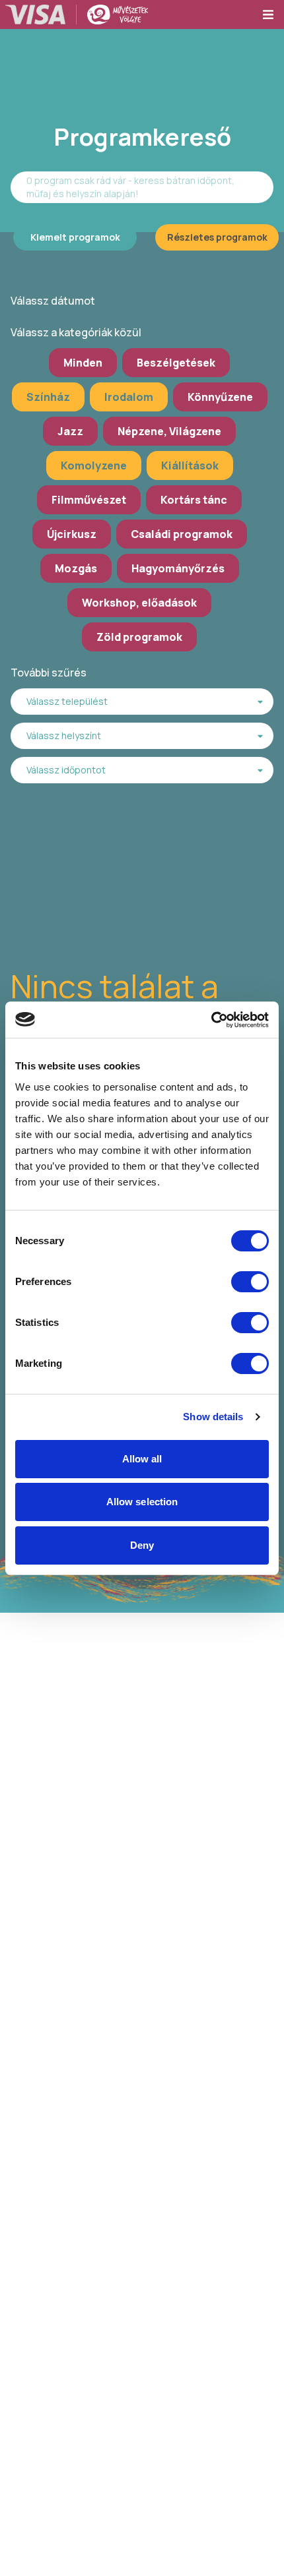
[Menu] (273, 15)
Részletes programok (217, 237)
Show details (213, 1417)
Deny (142, 1545)
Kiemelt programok (75, 237)
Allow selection (142, 1502)
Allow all (142, 1459)
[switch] (250, 1282)
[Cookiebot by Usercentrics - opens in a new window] (211, 1020)
